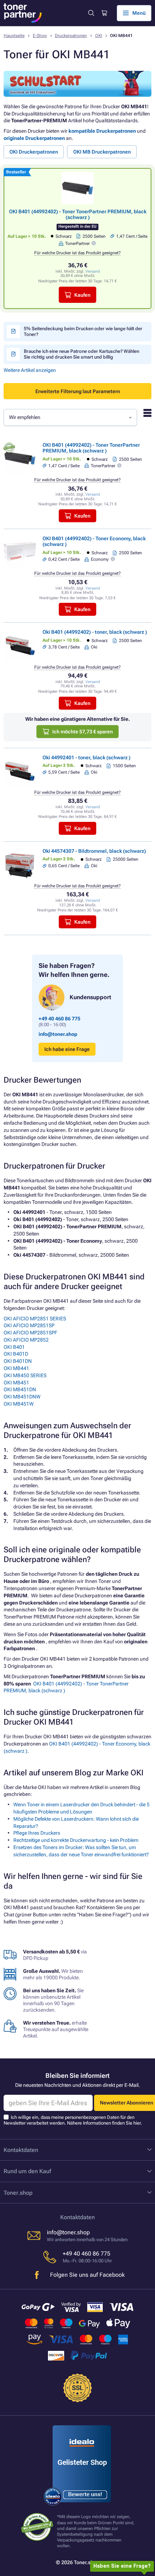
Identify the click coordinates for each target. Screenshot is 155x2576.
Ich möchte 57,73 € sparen (83, 732)
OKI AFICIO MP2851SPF (30, 1333)
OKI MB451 (16, 1383)
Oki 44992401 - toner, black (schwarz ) (87, 757)
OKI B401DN (18, 1361)
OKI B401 (14, 1347)
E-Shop (40, 36)
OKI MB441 (16, 1368)
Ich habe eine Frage (67, 1049)
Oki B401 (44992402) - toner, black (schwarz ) (95, 632)
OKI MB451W (19, 1404)
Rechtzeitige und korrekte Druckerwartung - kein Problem (76, 1840)
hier (137, 2123)
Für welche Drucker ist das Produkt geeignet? (77, 253)
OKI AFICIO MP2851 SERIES (35, 1319)
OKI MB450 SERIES (25, 1375)
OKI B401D (16, 1354)
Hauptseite (14, 36)
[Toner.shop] (23, 13)
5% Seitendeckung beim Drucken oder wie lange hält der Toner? (83, 331)
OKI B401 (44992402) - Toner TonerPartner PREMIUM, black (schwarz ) (78, 214)
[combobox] (70, 417)
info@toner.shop (58, 1034)
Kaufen (82, 295)
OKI (99, 36)
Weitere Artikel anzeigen (30, 370)
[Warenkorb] (104, 13)
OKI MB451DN (20, 1389)
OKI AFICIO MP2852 (26, 1340)
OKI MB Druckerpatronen (102, 152)
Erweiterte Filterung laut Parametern (78, 391)
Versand (93, 271)
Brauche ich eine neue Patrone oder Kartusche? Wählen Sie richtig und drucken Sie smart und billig (81, 354)
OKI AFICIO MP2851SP (29, 1325)
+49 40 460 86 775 (59, 1019)
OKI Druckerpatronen (34, 152)
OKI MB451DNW (22, 1397)
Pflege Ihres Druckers (37, 1833)
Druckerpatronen (71, 36)
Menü (139, 13)
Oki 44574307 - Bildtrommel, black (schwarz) (94, 851)
